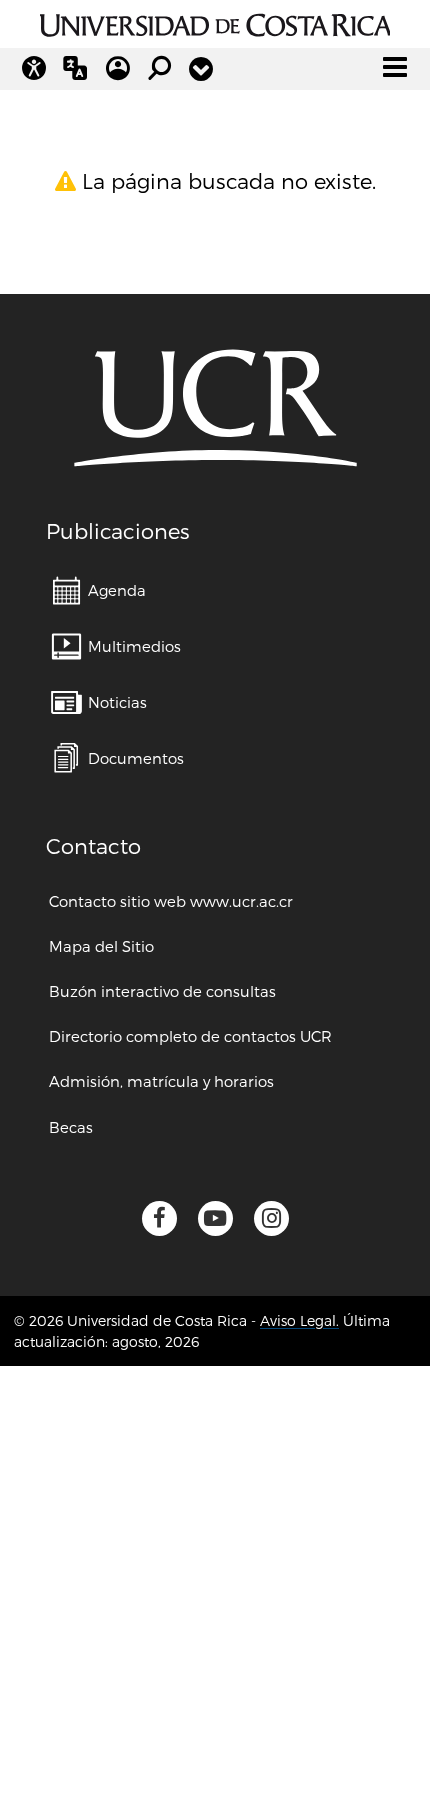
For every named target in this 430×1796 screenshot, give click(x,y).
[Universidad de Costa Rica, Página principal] (215, 22)
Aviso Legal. (299, 1320)
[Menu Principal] (395, 67)
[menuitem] (99, 590)
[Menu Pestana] (201, 69)
